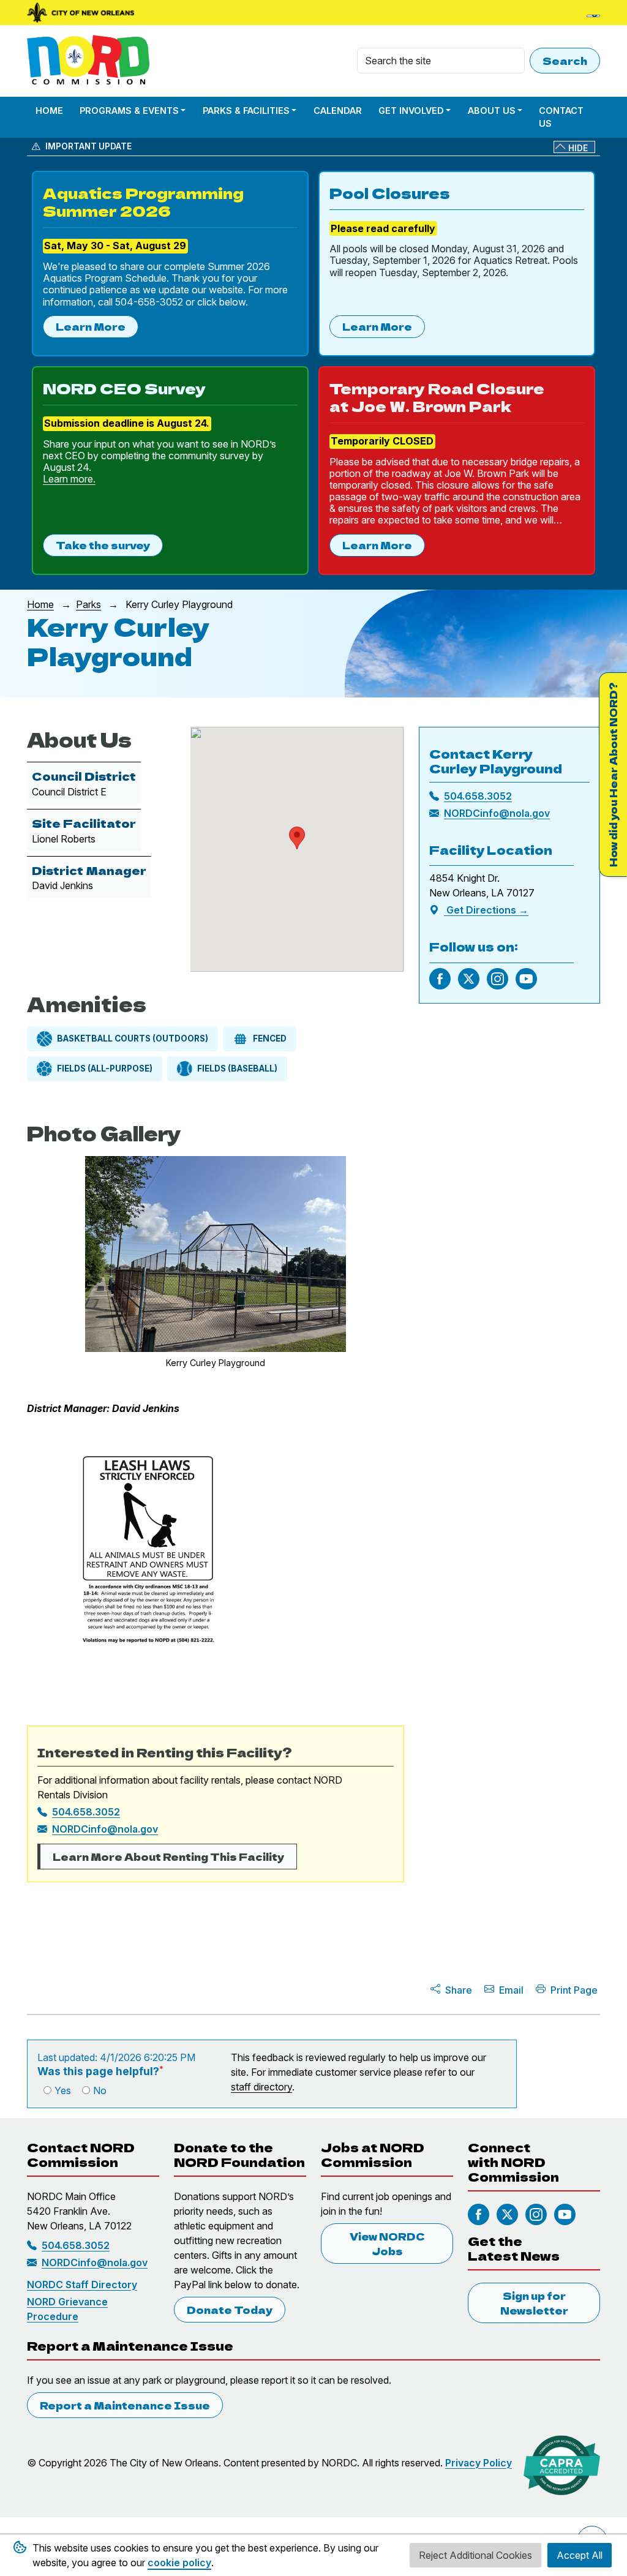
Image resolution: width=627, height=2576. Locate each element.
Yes (63, 2090)
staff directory (261, 2087)
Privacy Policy (479, 2463)
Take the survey (103, 545)
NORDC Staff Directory (82, 2285)
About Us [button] (492, 111)
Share (459, 1990)
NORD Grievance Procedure (67, 2309)
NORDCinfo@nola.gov (105, 1829)
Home (49, 111)
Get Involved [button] (411, 111)
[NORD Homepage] (91, 61)
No (100, 2090)
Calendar (338, 111)
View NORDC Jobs (387, 2244)
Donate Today (230, 2310)
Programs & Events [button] (129, 111)
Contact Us (561, 117)
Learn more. (69, 479)
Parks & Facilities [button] (246, 111)
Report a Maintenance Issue (125, 2405)
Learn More (91, 326)
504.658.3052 (86, 1812)
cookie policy (179, 2563)
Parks (88, 604)
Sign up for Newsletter (534, 2303)
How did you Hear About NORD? (613, 775)
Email (511, 1990)
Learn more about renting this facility (168, 1857)
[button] (297, 838)
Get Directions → (486, 910)
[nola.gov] (81, 13)
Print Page (574, 1990)
